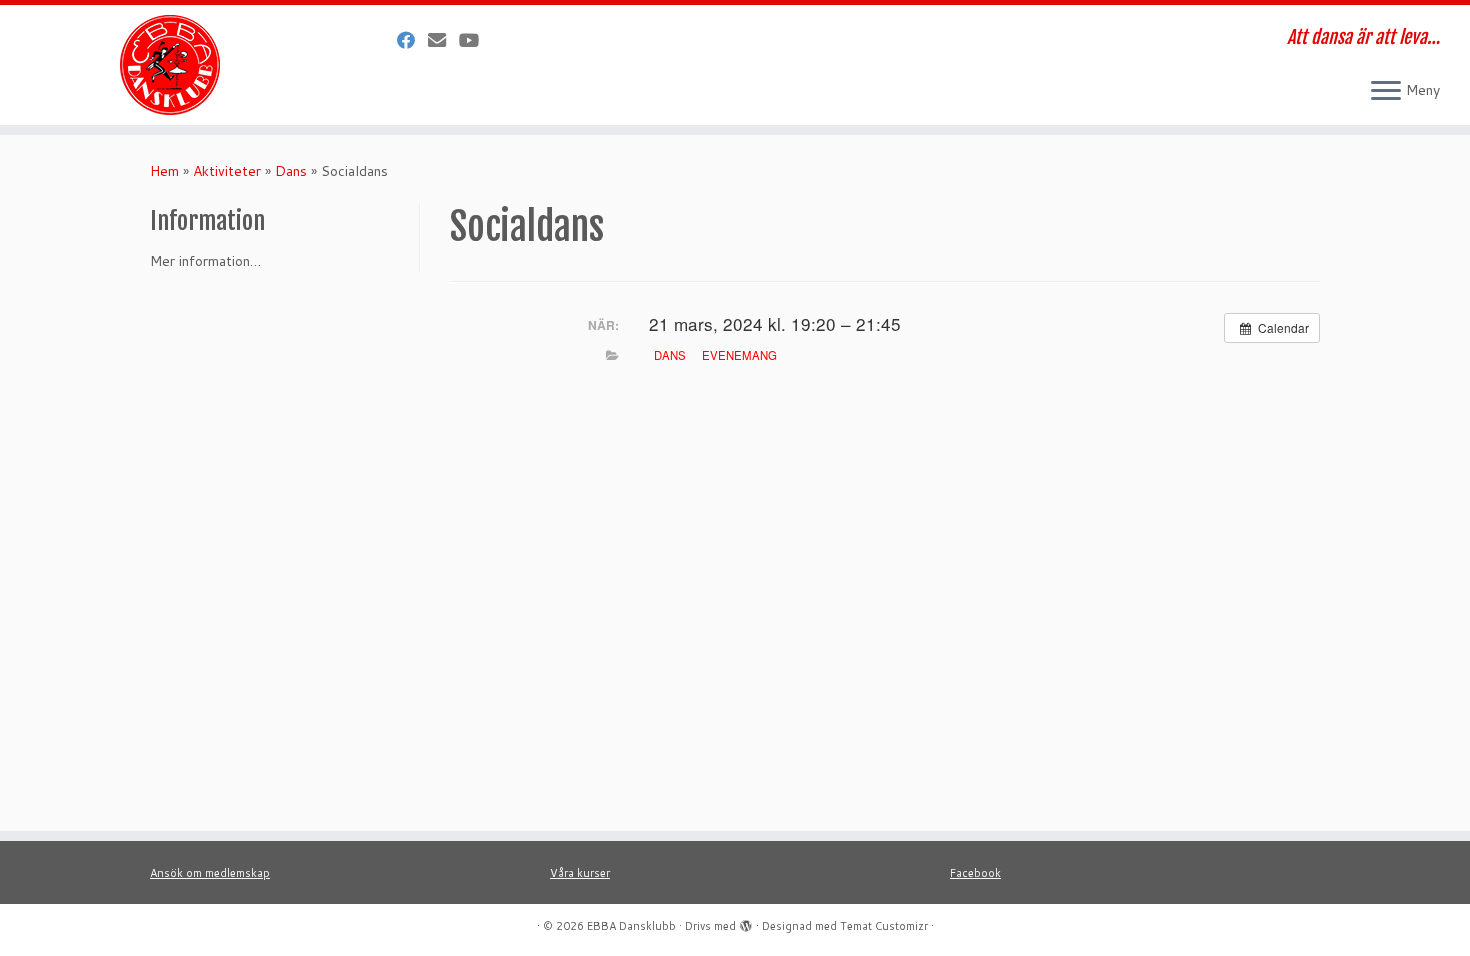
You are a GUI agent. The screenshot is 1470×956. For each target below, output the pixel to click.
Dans (291, 171)
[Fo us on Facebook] (412, 40)
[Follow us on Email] (443, 40)
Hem (164, 171)
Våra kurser (580, 873)
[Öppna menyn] (1386, 92)
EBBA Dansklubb (631, 926)
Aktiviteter (227, 171)
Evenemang (739, 355)
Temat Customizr (884, 926)
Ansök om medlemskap (210, 873)
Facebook (975, 873)
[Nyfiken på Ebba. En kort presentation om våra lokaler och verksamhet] (475, 40)
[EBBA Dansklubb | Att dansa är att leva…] (169, 65)
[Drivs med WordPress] (746, 922)
